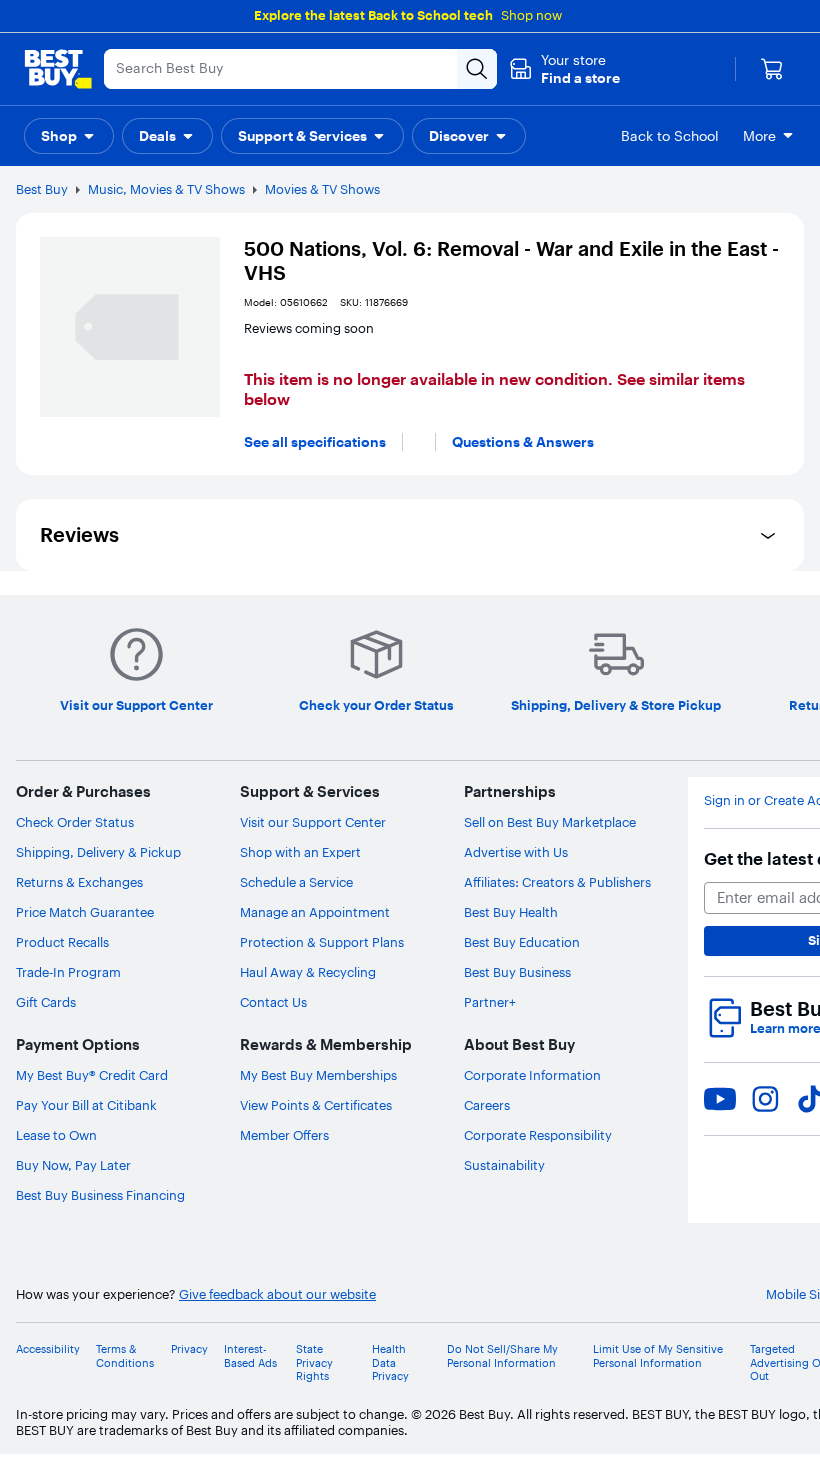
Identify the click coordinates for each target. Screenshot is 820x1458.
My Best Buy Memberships (318, 1075)
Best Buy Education (522, 942)
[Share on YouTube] (720, 1099)
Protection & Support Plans (322, 942)
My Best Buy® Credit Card (92, 1075)
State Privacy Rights (314, 1362)
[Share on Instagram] (765, 1099)
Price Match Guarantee (85, 912)
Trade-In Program (68, 972)
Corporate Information (532, 1075)
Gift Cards (46, 1002)
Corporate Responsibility (538, 1135)
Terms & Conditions (125, 1356)
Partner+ (490, 1002)
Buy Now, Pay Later (73, 1165)
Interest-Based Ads (250, 1356)
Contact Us (273, 1002)
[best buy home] (58, 69)
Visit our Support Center (313, 822)
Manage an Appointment (315, 912)
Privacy (189, 1349)
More (759, 136)
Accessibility (48, 1349)
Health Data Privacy (390, 1362)
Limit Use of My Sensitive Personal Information (658, 1356)
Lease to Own (56, 1135)
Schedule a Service (296, 882)
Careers (487, 1105)
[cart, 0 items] (772, 69)
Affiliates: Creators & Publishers (557, 882)
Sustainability (504, 1165)
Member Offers (284, 1135)
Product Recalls (62, 942)
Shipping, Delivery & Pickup (98, 852)
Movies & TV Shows (322, 189)
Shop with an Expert (300, 852)
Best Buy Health (511, 912)
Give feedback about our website (277, 1294)
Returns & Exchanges (79, 882)
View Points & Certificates (316, 1105)
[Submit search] (477, 69)
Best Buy (42, 189)
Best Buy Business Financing (100, 1195)
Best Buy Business (517, 972)
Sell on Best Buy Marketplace (550, 822)
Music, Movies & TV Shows (166, 189)
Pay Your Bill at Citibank (86, 1105)
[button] (564, 69)
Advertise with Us (516, 852)
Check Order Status (75, 822)
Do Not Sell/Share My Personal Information (502, 1356)
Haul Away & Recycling (308, 972)
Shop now (531, 15)
